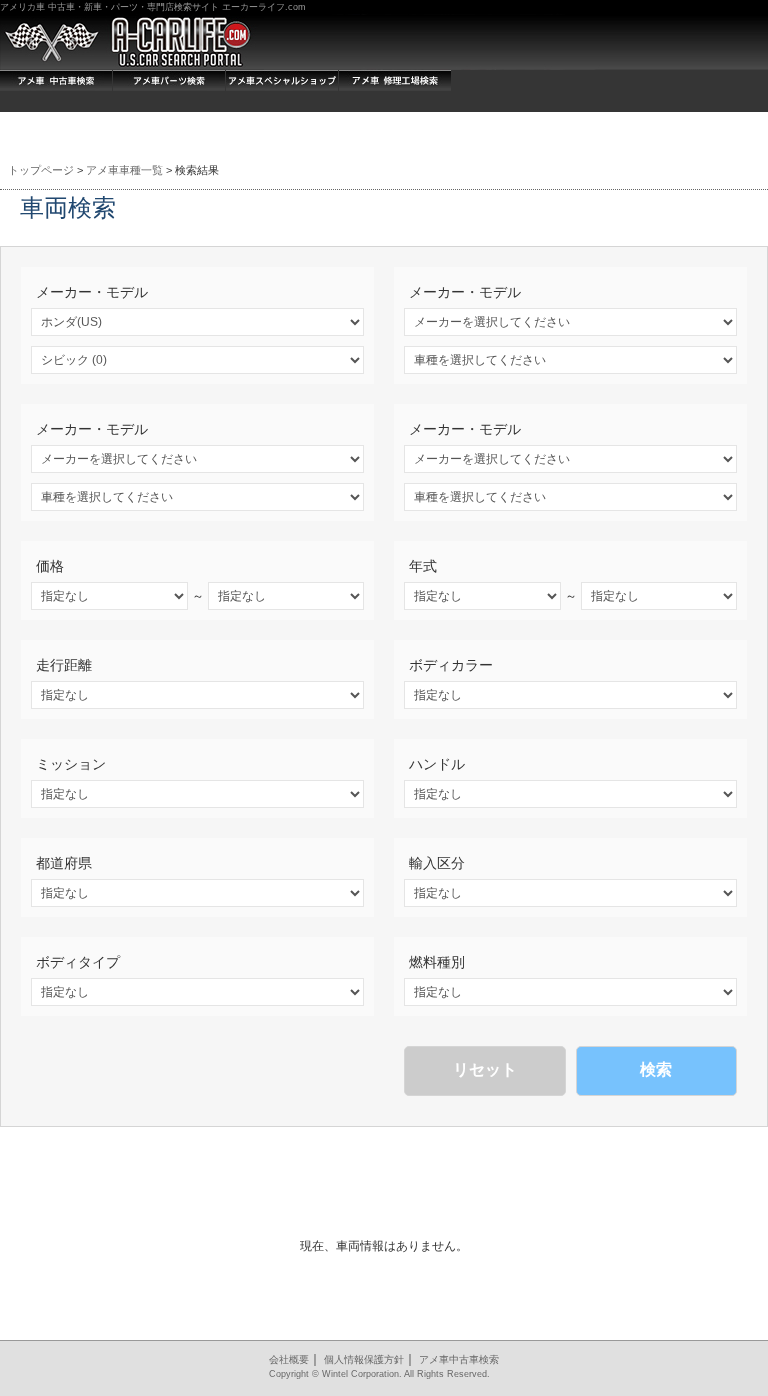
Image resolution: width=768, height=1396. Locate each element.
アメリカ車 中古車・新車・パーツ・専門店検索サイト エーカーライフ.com (153, 7)
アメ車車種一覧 (124, 170)
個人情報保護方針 (364, 1359)
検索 (656, 1069)
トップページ (41, 170)
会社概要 (289, 1359)
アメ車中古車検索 (459, 1359)
